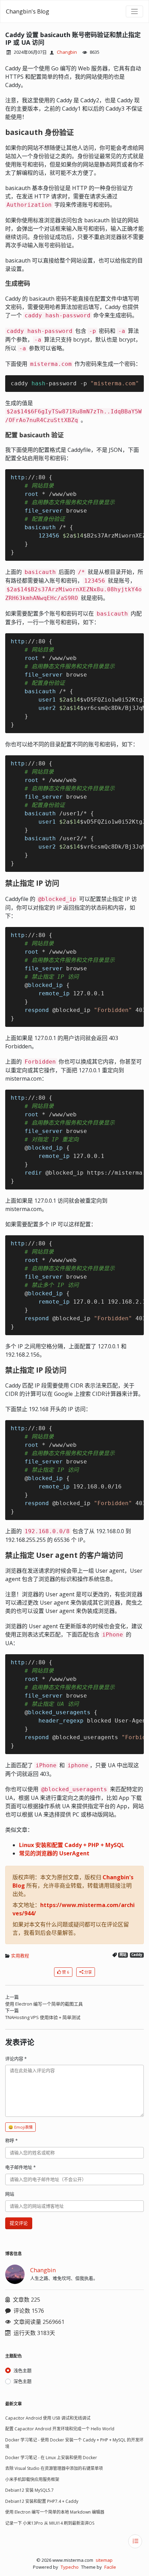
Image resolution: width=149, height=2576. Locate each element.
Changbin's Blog (28, 11)
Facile (110, 2567)
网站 (123, 1955)
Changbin (67, 52)
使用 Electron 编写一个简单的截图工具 (44, 2004)
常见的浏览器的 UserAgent (54, 1853)
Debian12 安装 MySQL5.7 (29, 2490)
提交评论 (19, 2223)
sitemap (104, 2560)
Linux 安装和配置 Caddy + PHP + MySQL (72, 1845)
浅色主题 (23, 2370)
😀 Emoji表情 (20, 2127)
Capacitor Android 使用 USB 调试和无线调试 (48, 2418)
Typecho (70, 2567)
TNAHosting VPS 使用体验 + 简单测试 (43, 2017)
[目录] (135, 2541)
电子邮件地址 (20, 2167)
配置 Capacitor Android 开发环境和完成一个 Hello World (60, 2429)
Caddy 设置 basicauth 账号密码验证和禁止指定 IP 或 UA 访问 (73, 38)
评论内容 (16, 2059)
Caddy (137, 1955)
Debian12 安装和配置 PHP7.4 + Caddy (42, 2501)
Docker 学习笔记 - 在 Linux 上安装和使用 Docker (51, 2458)
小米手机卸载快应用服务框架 (32, 2479)
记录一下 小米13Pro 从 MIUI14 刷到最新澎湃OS (50, 2523)
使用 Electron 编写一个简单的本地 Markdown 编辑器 (55, 2512)
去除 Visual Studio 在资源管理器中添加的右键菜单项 (54, 2468)
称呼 (11, 2140)
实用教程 (20, 1956)
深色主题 (23, 2381)
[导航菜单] (134, 11)
